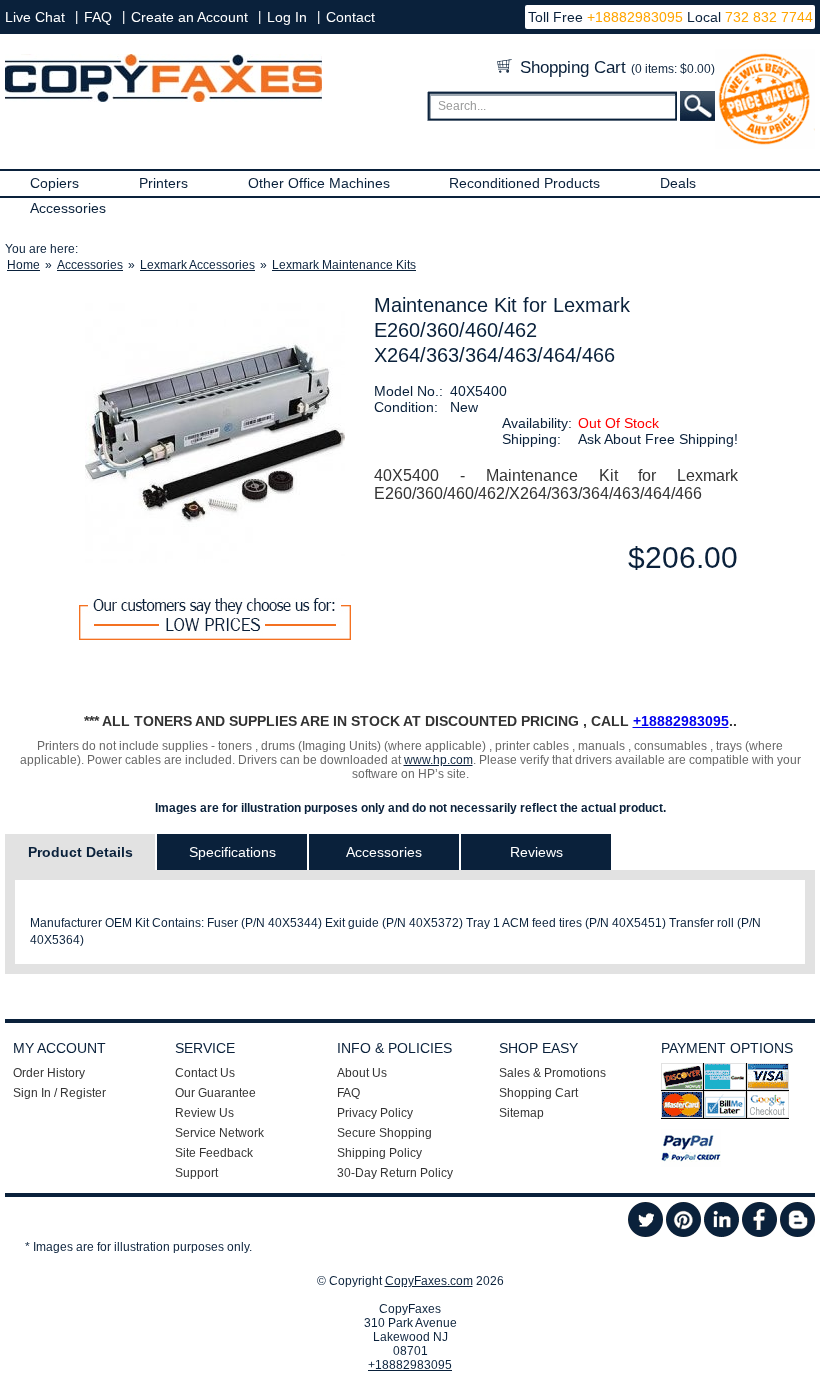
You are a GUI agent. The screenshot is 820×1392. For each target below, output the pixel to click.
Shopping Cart (615, 67)
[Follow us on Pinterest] (683, 1233)
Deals (678, 183)
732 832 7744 (767, 17)
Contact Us (205, 1073)
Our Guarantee (215, 1093)
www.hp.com (438, 760)
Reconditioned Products (524, 183)
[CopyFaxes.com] (163, 98)
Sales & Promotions (552, 1073)
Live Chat (35, 17)
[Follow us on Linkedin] (721, 1233)
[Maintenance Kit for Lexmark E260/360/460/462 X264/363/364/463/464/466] (215, 433)
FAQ (98, 17)
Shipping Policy (379, 1153)
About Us (362, 1073)
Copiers (54, 183)
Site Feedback (214, 1153)
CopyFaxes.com (429, 1281)
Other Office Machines (319, 183)
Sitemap (521, 1113)
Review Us (204, 1113)
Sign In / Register (59, 1093)
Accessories (68, 208)
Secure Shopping (384, 1133)
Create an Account (189, 17)
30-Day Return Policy (395, 1173)
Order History (49, 1073)
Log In (287, 17)
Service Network (219, 1133)
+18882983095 (635, 17)
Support (196, 1173)
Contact (350, 17)
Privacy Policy (375, 1113)
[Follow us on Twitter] (645, 1233)
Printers (163, 183)
